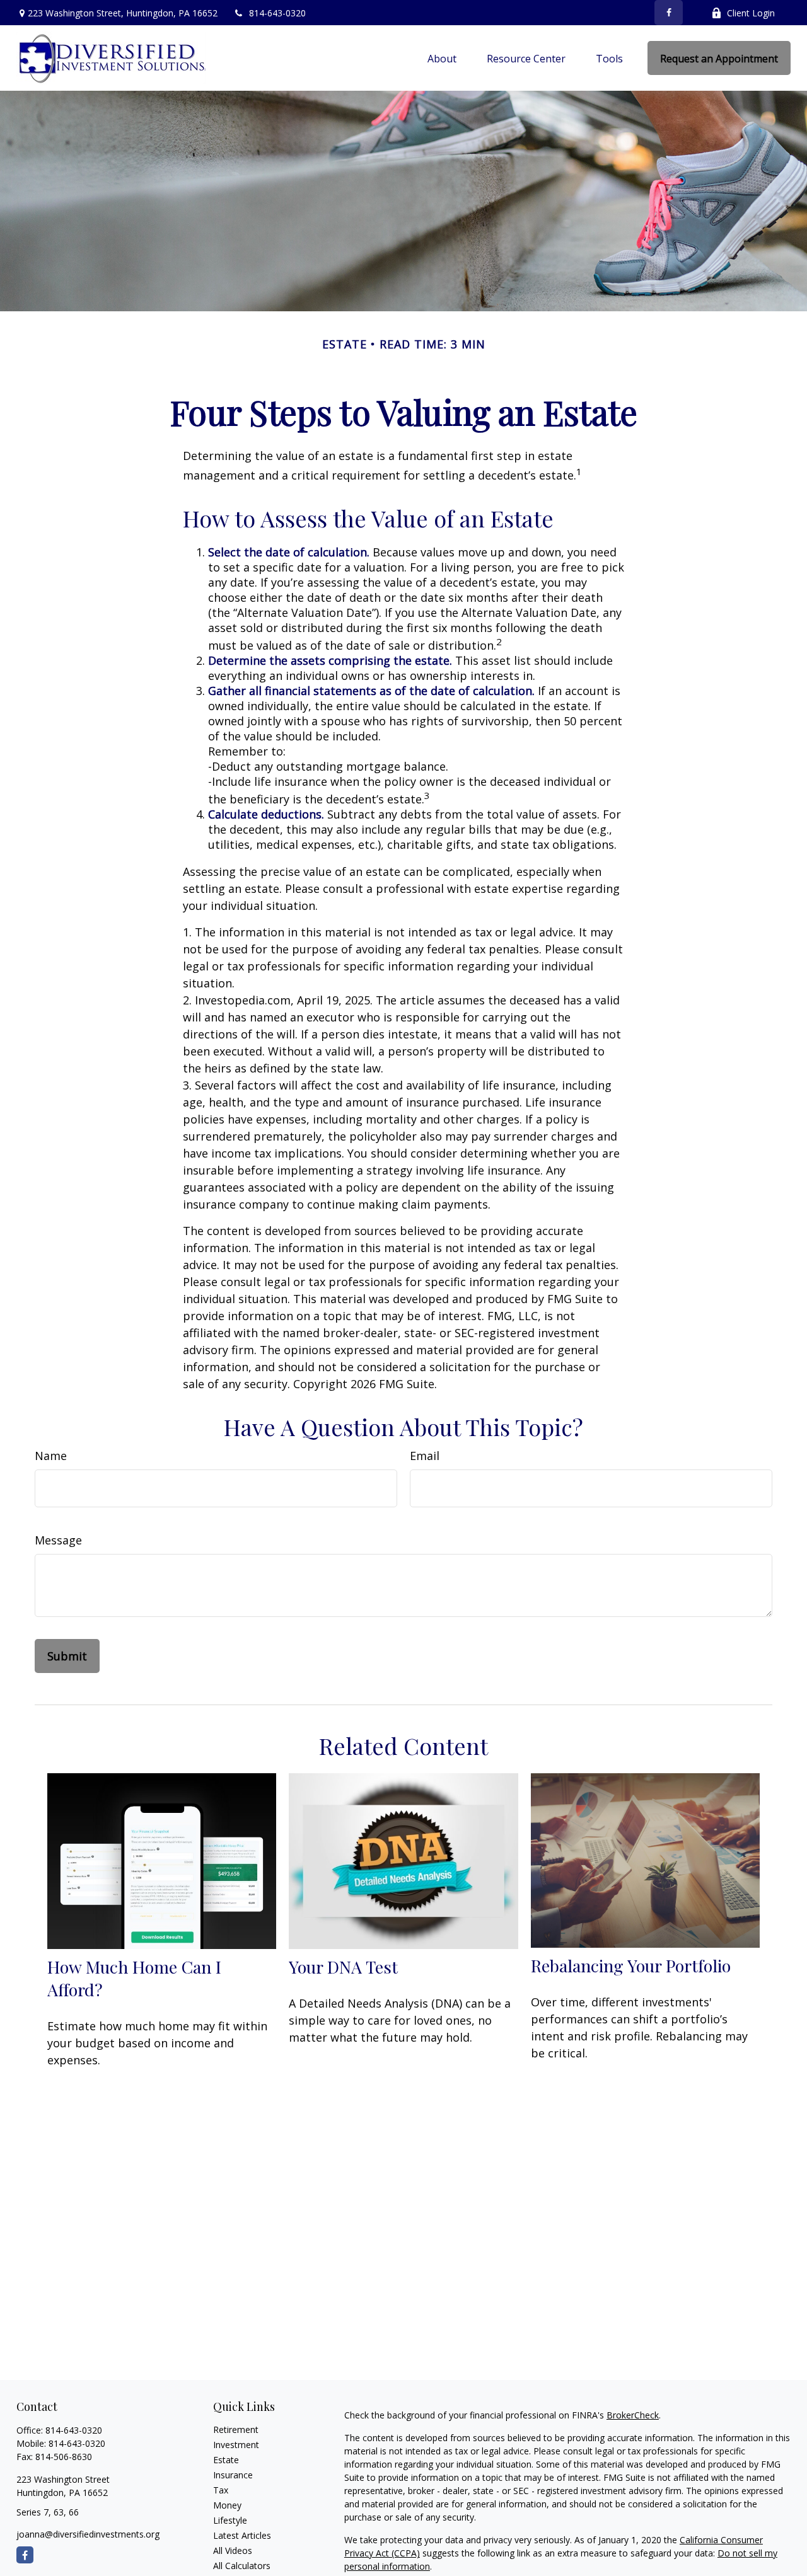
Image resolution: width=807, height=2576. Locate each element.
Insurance (233, 2475)
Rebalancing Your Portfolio (631, 1965)
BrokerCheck (633, 2415)
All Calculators (242, 2566)
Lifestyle (230, 2520)
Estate (226, 2460)
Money (227, 2505)
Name (51, 1456)
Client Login (751, 13)
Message (58, 1540)
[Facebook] (669, 13)
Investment (236, 2445)
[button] (442, 58)
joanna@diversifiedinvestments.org (88, 2534)
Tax (221, 2490)
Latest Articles (242, 2535)
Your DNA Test (343, 1967)
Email (425, 1456)
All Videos (233, 2550)
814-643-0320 (277, 13)
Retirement (236, 2429)
